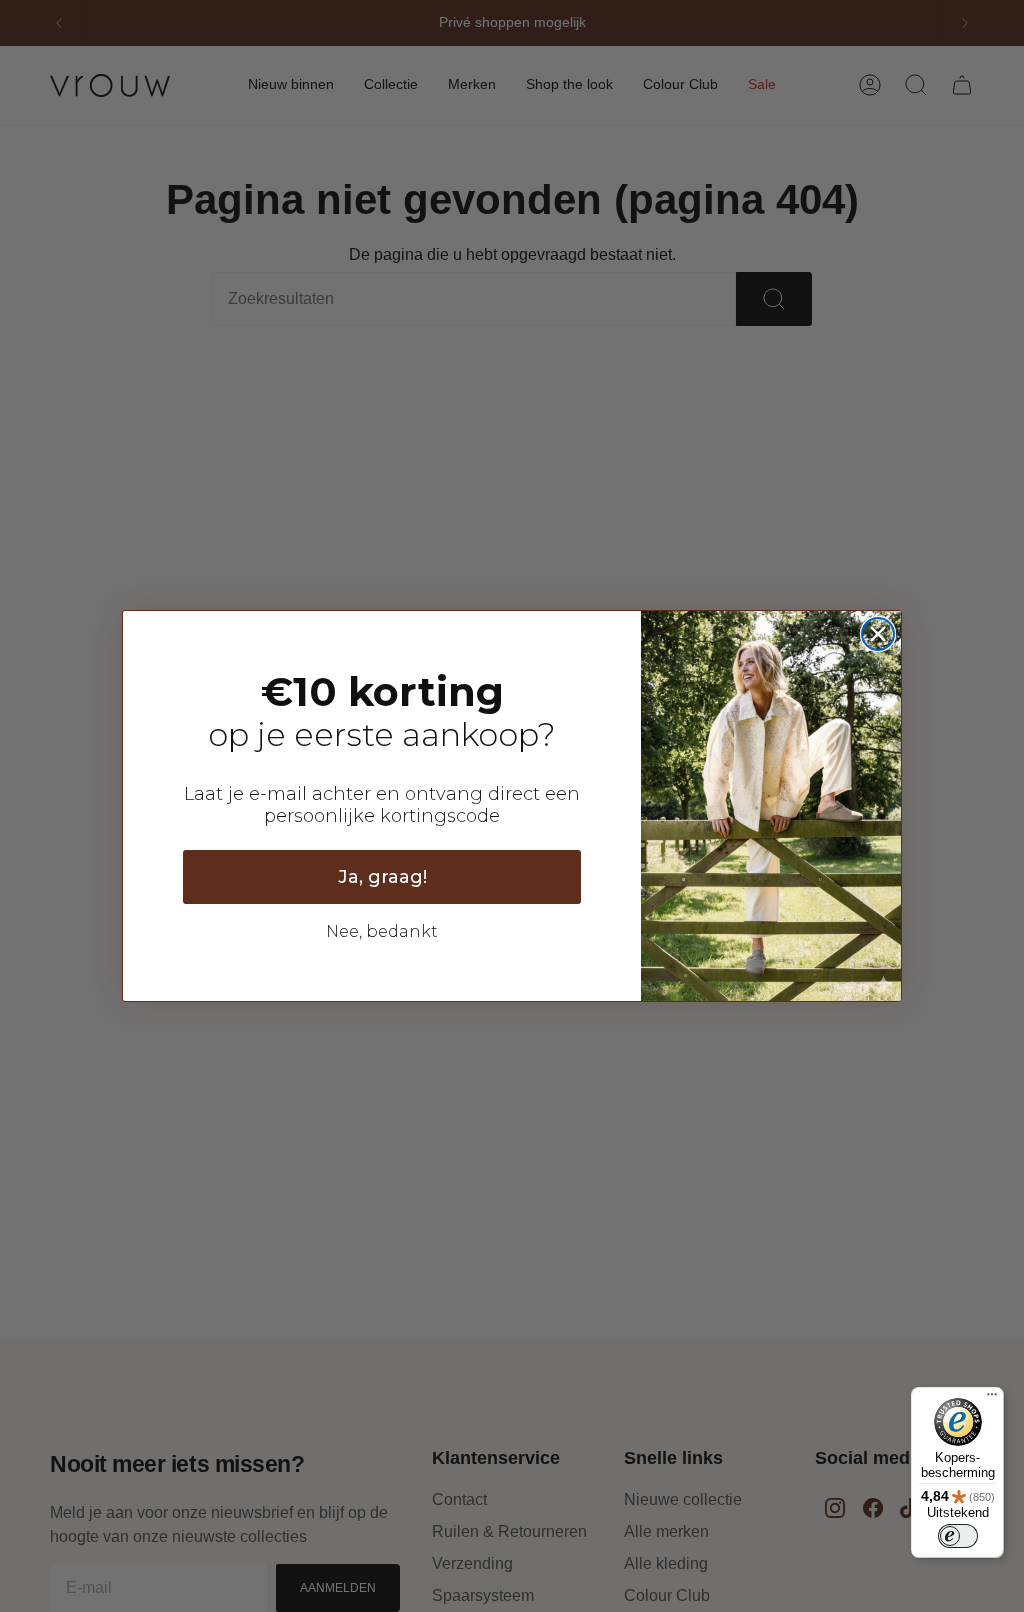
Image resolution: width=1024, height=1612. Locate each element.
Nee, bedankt (382, 931)
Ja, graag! (382, 877)
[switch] (958, 1536)
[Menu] (992, 1399)
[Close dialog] (878, 634)
